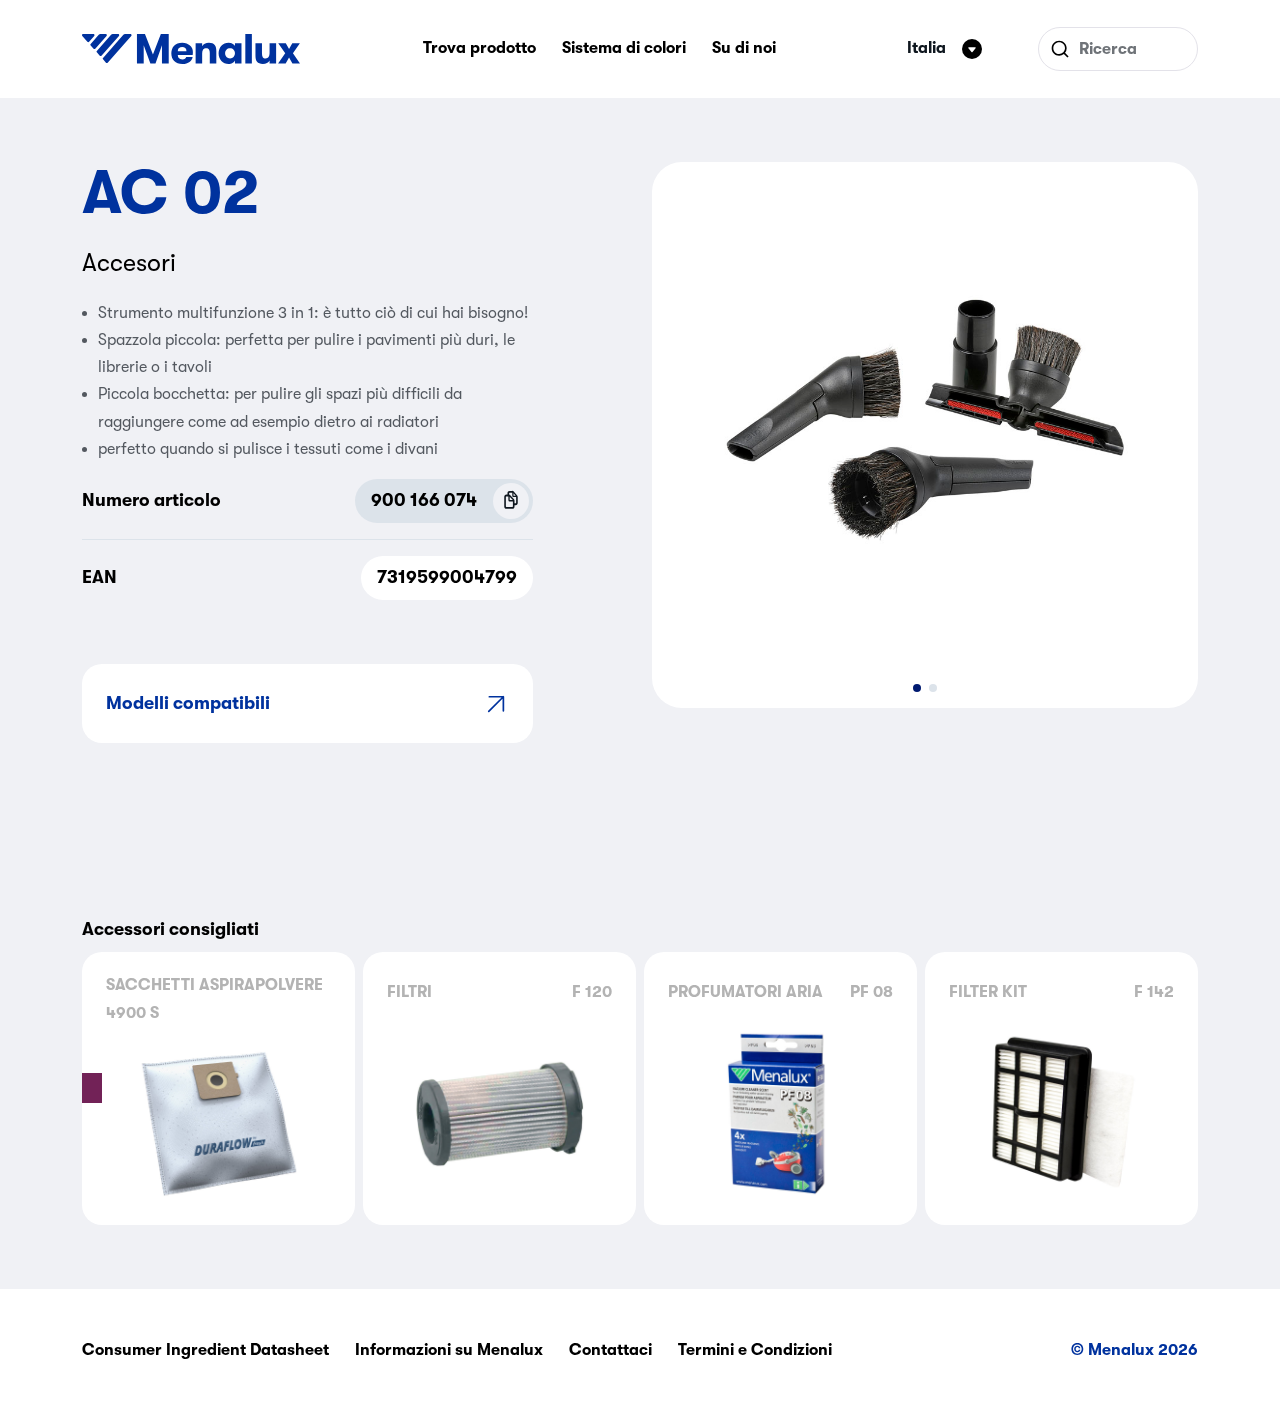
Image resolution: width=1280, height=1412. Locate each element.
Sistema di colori (624, 48)
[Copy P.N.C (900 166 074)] (511, 501)
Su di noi (744, 48)
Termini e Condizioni (755, 1350)
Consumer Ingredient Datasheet (205, 1350)
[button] (917, 688)
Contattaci (610, 1350)
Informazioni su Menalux (449, 1350)
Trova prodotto (479, 48)
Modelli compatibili (188, 703)
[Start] (191, 49)
